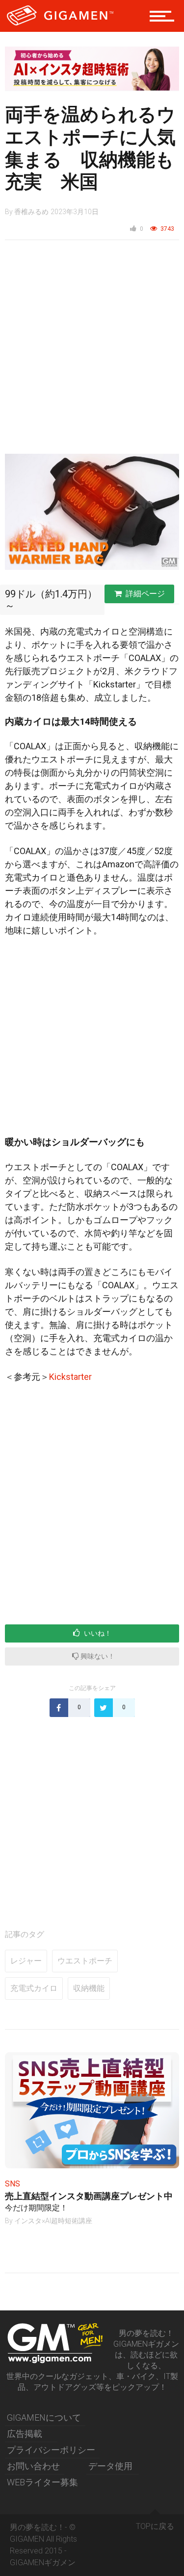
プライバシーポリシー (51, 2450)
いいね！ (97, 1633)
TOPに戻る (155, 2526)
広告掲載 (25, 2434)
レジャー (26, 1961)
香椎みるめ (31, 212)
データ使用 (110, 2466)
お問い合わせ (33, 2466)
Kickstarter (70, 1377)
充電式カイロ (34, 1988)
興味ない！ (97, 1656)
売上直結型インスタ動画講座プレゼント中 (89, 2196)
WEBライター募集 (42, 2482)
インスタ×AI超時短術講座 (53, 2221)
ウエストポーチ (85, 1961)
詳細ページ (145, 594)
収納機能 (89, 1988)
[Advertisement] (92, 352)
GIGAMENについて (44, 2417)
